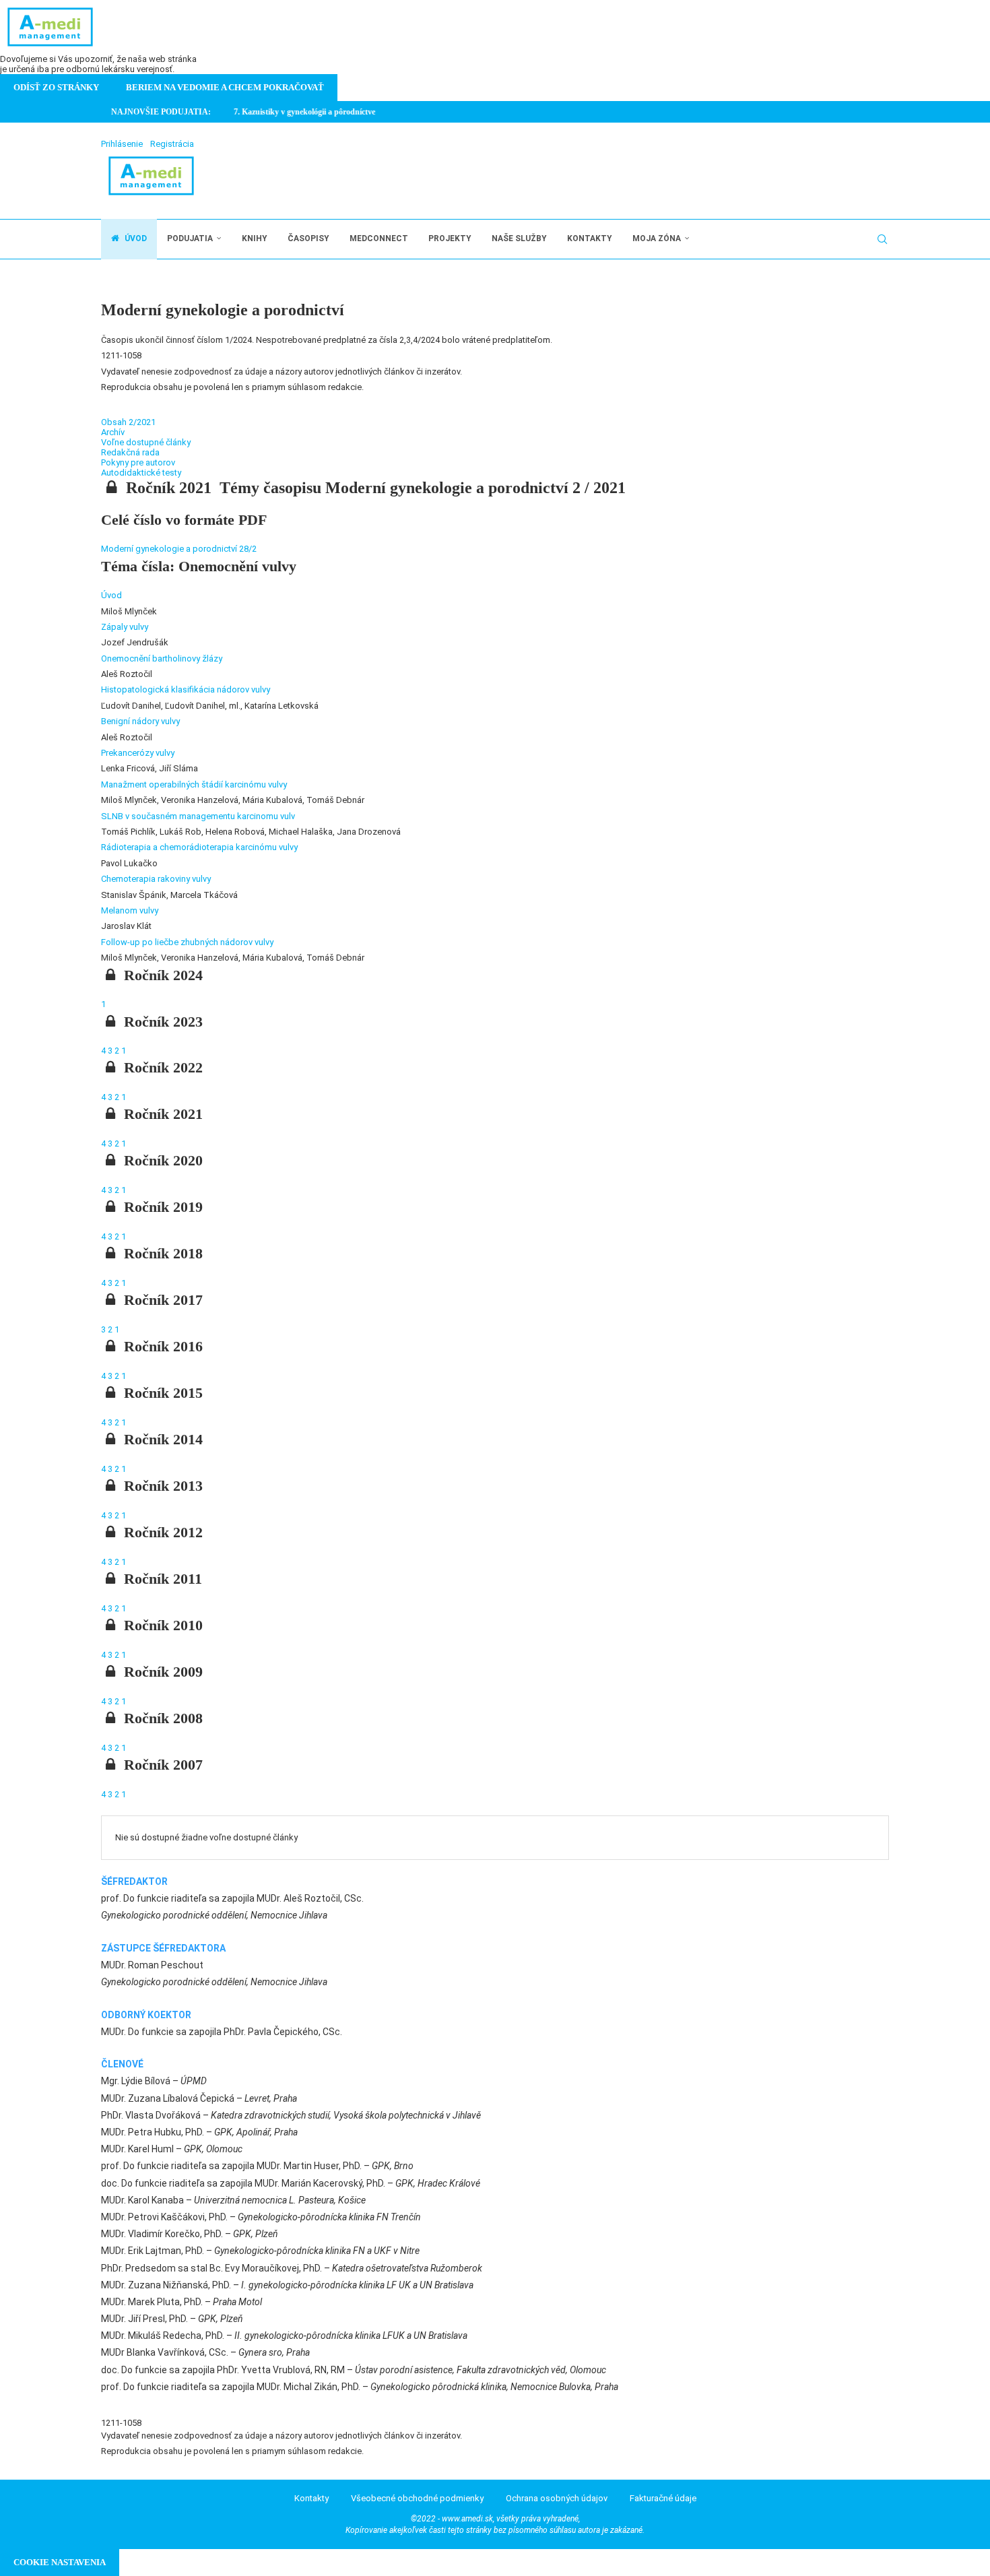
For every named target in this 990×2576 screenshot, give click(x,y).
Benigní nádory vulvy (140, 721)
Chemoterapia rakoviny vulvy (156, 879)
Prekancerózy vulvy (138, 753)
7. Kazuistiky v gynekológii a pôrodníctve (292, 112)
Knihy (255, 238)
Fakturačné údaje (663, 2498)
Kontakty (590, 238)
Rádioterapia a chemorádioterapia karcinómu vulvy (199, 847)
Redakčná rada (130, 452)
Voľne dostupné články (146, 442)
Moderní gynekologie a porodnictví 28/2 (179, 549)
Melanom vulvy (130, 910)
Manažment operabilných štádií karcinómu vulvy (194, 784)
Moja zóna (657, 238)
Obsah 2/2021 (128, 422)
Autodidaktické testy (141, 473)
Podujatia (190, 238)
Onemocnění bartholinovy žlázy (162, 658)
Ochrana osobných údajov (557, 2498)
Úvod (135, 238)
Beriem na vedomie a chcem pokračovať (225, 87)
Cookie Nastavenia (60, 2562)
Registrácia (172, 144)
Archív (113, 432)
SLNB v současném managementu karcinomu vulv (198, 816)
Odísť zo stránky (56, 87)
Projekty (450, 238)
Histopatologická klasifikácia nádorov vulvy (186, 689)
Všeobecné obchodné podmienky (417, 2498)
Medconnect (379, 238)
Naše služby (519, 238)
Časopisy (308, 238)
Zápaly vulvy (125, 627)
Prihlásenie (122, 144)
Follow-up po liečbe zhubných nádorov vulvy (187, 942)
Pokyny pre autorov (138, 462)
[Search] (882, 239)
